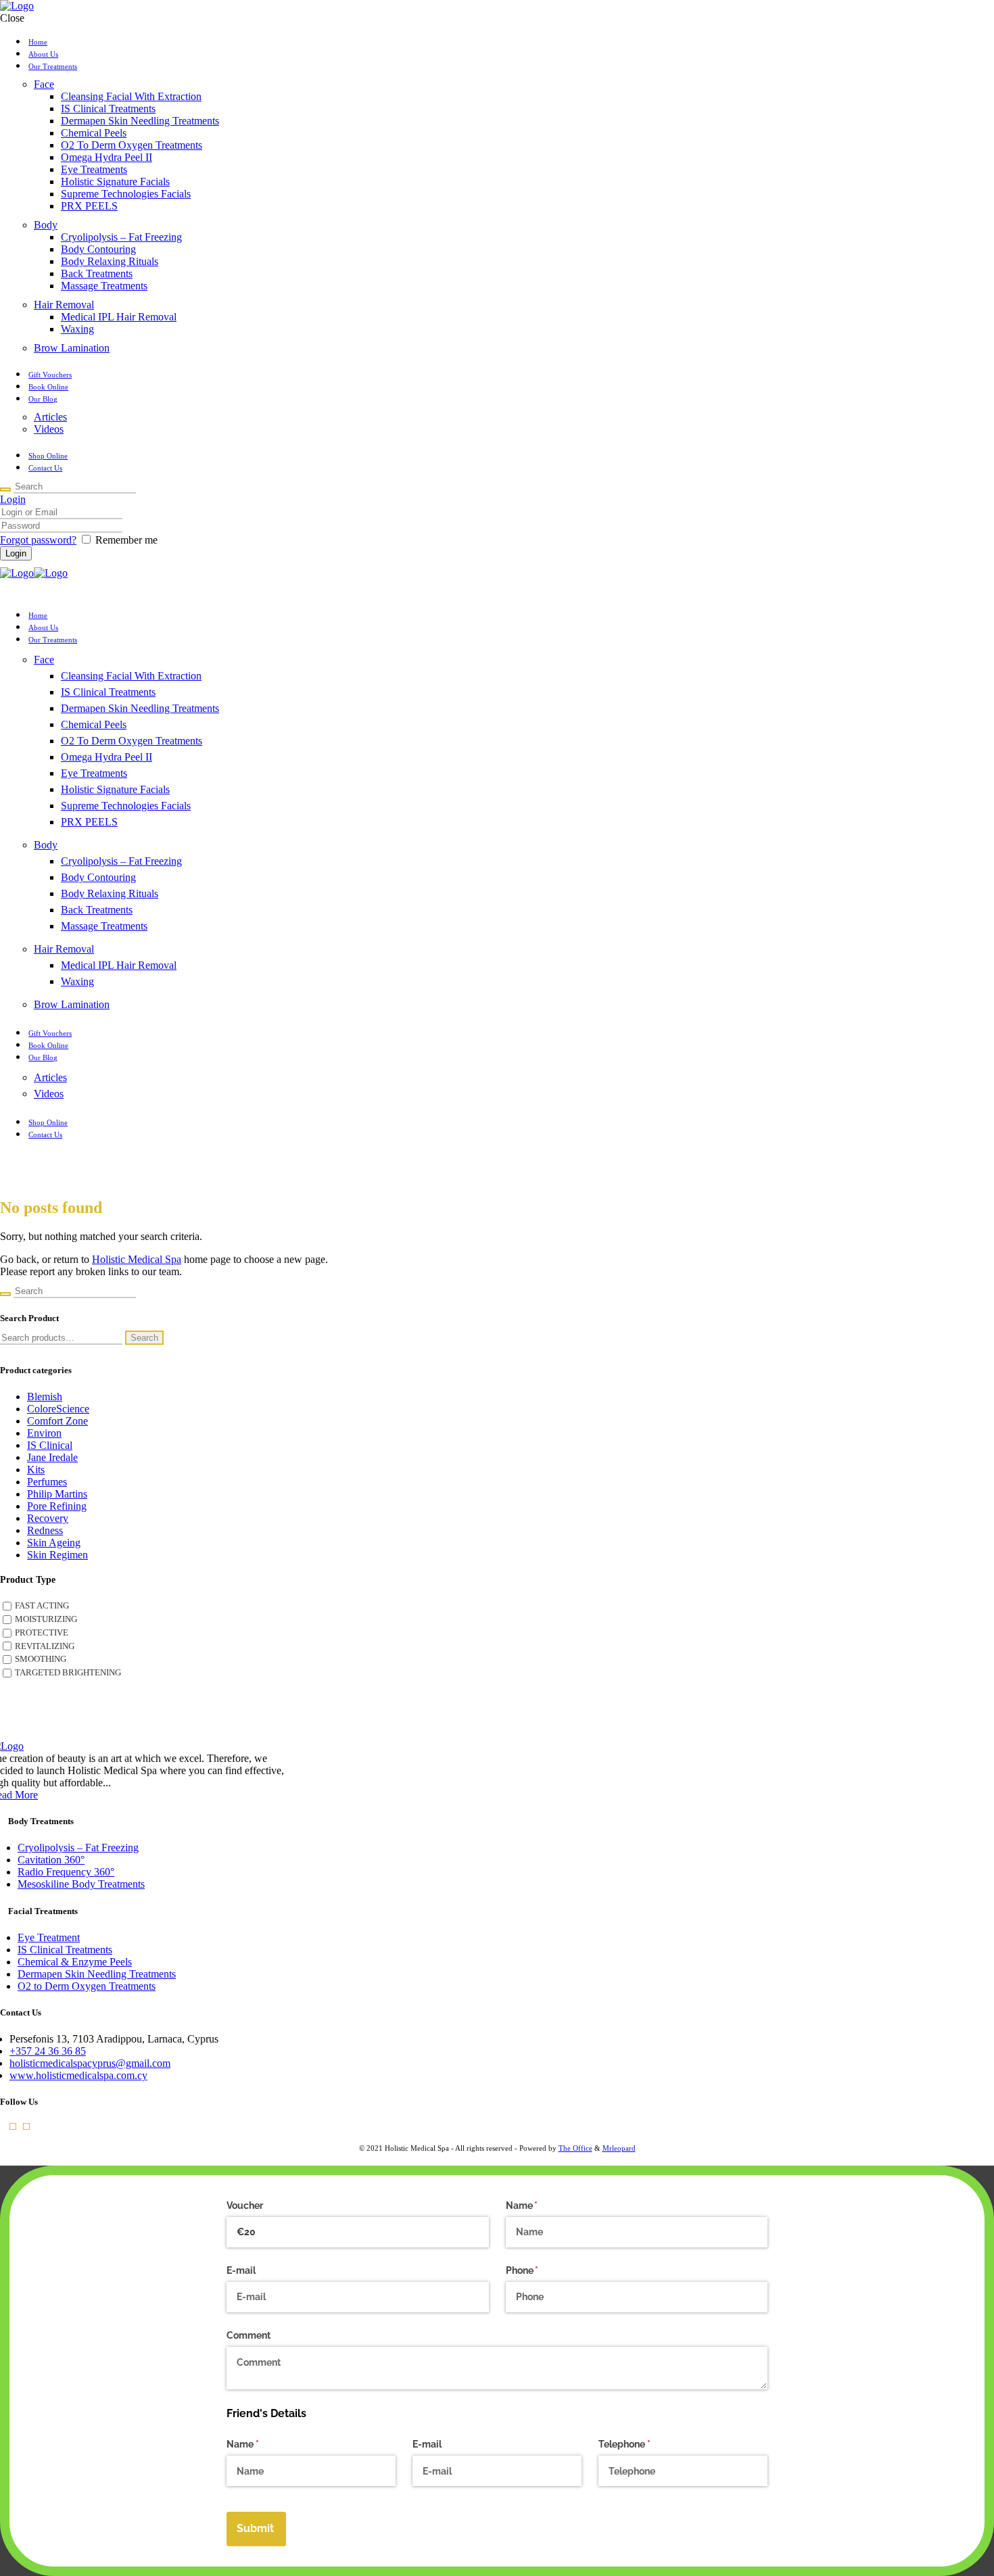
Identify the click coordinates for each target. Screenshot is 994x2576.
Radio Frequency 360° (66, 1872)
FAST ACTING (42, 1606)
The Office (575, 2148)
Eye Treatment (49, 1937)
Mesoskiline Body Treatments (81, 1884)
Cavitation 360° (51, 1860)
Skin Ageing (54, 1543)
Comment (249, 2335)
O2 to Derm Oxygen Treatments (87, 1986)
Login (13, 499)
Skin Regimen (57, 1555)
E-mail (241, 2270)
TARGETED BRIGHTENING (68, 1673)
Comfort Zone (57, 1421)
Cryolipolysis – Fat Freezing (78, 1847)
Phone (542, 2270)
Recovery (48, 1518)
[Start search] (5, 490)
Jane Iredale (52, 1457)
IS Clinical (50, 1445)
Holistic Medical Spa (137, 1259)
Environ (44, 1433)
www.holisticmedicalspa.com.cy (78, 2075)
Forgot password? (38, 540)
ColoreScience (58, 1409)
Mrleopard (619, 2148)
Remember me (126, 540)
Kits (36, 1470)
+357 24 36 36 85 (48, 2051)
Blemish (45, 1397)
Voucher (245, 2205)
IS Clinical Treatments (65, 1950)
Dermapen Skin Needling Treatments (97, 1974)
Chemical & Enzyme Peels (75, 1962)
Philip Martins (57, 1494)
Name (541, 2205)
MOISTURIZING (46, 1619)
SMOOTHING (41, 1659)
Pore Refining (57, 1506)
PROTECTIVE (42, 1633)
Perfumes (47, 1482)
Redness (45, 1530)
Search (144, 1338)
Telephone (644, 2444)
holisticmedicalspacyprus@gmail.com (90, 2063)
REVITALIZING (45, 1646)
